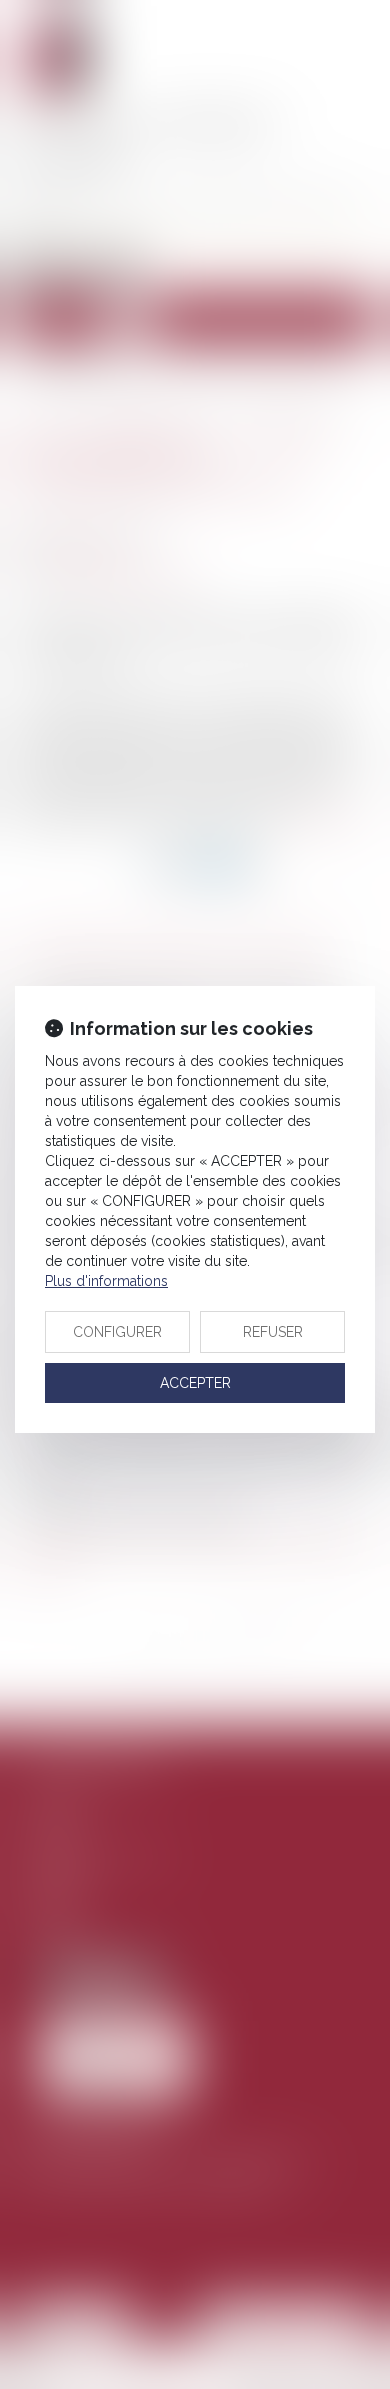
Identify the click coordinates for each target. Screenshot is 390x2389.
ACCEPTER (195, 1383)
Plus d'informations (106, 1281)
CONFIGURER (117, 1332)
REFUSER (273, 1332)
